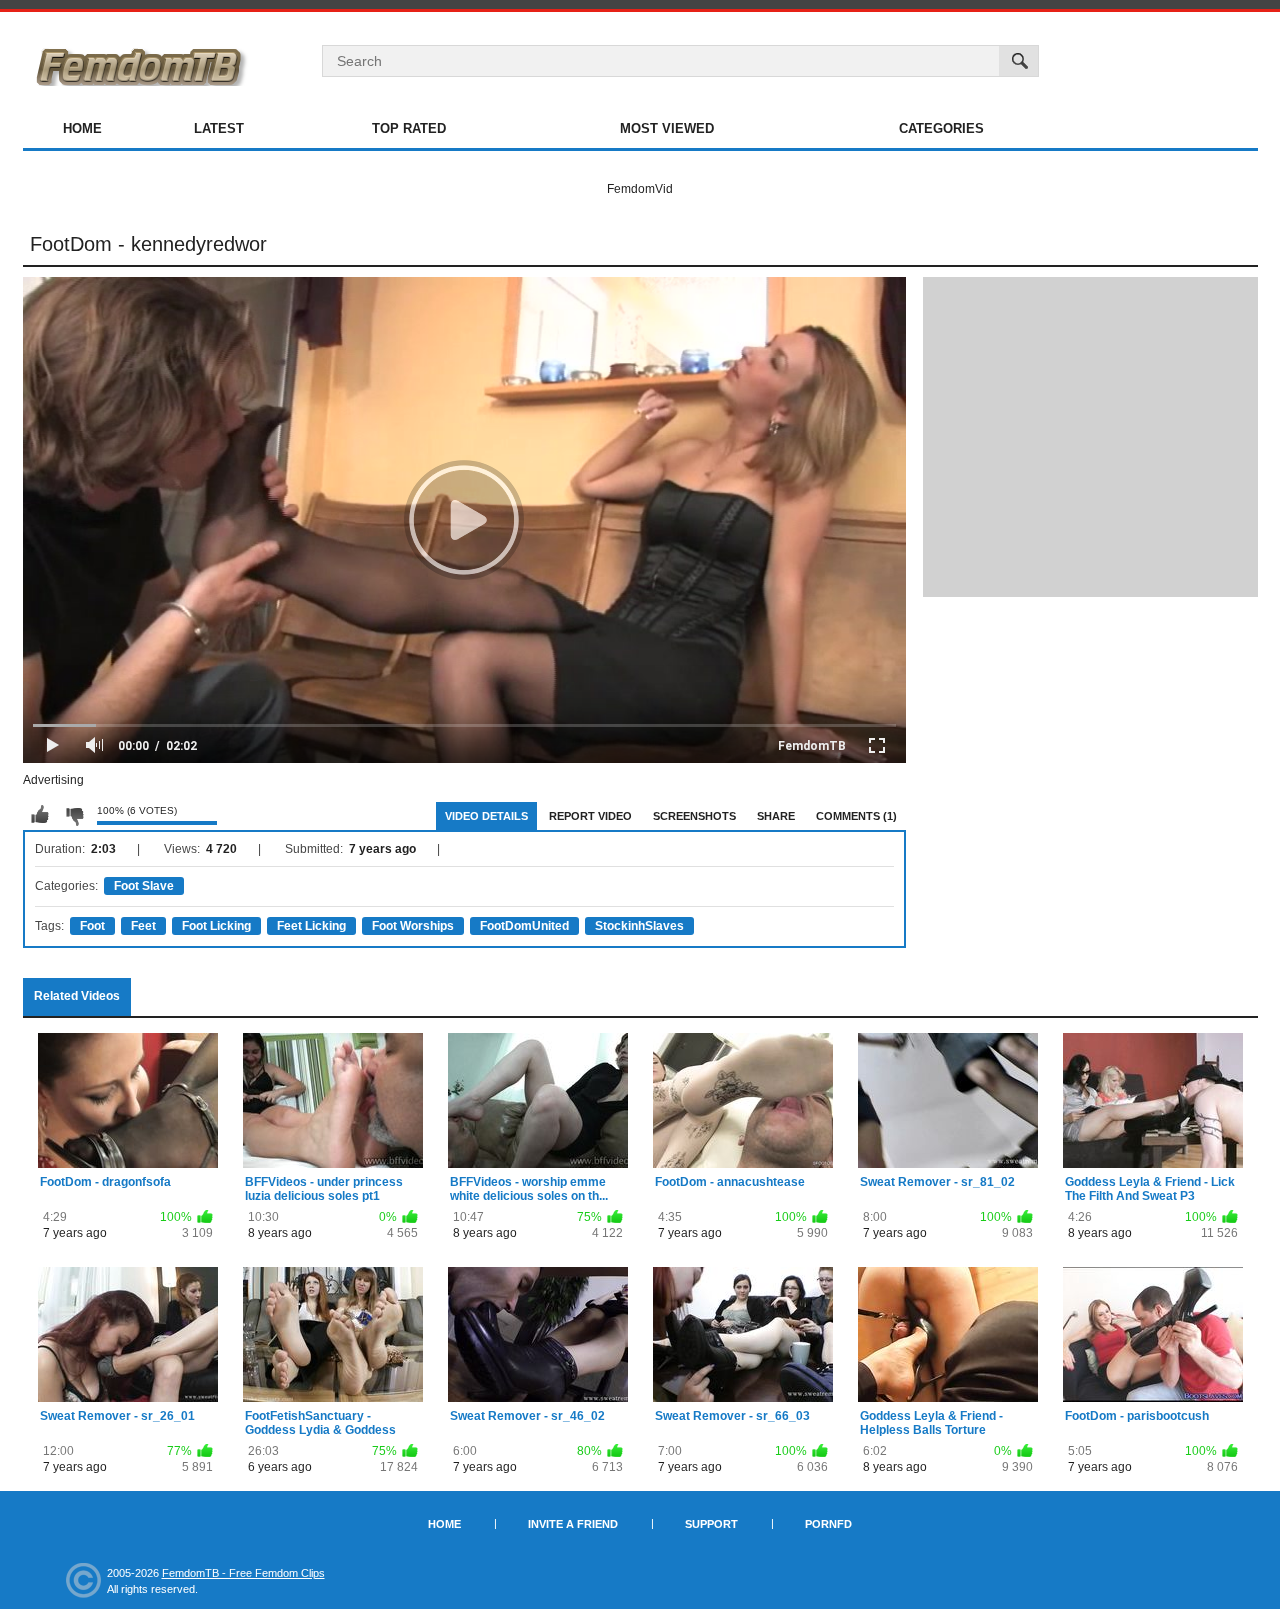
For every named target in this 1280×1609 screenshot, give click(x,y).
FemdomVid (640, 189)
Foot (92, 926)
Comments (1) (856, 816)
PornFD (828, 1524)
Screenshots (694, 816)
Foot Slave (144, 886)
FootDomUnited (524, 926)
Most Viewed (667, 128)
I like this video (40, 815)
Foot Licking (216, 926)
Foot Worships (413, 926)
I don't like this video (74, 815)
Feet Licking (311, 926)
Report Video (590, 816)
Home (82, 128)
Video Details (486, 816)
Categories (941, 128)
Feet (143, 926)
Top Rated (409, 128)
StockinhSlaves (639, 926)
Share (776, 816)
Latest (219, 128)
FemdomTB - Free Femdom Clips (243, 1573)
